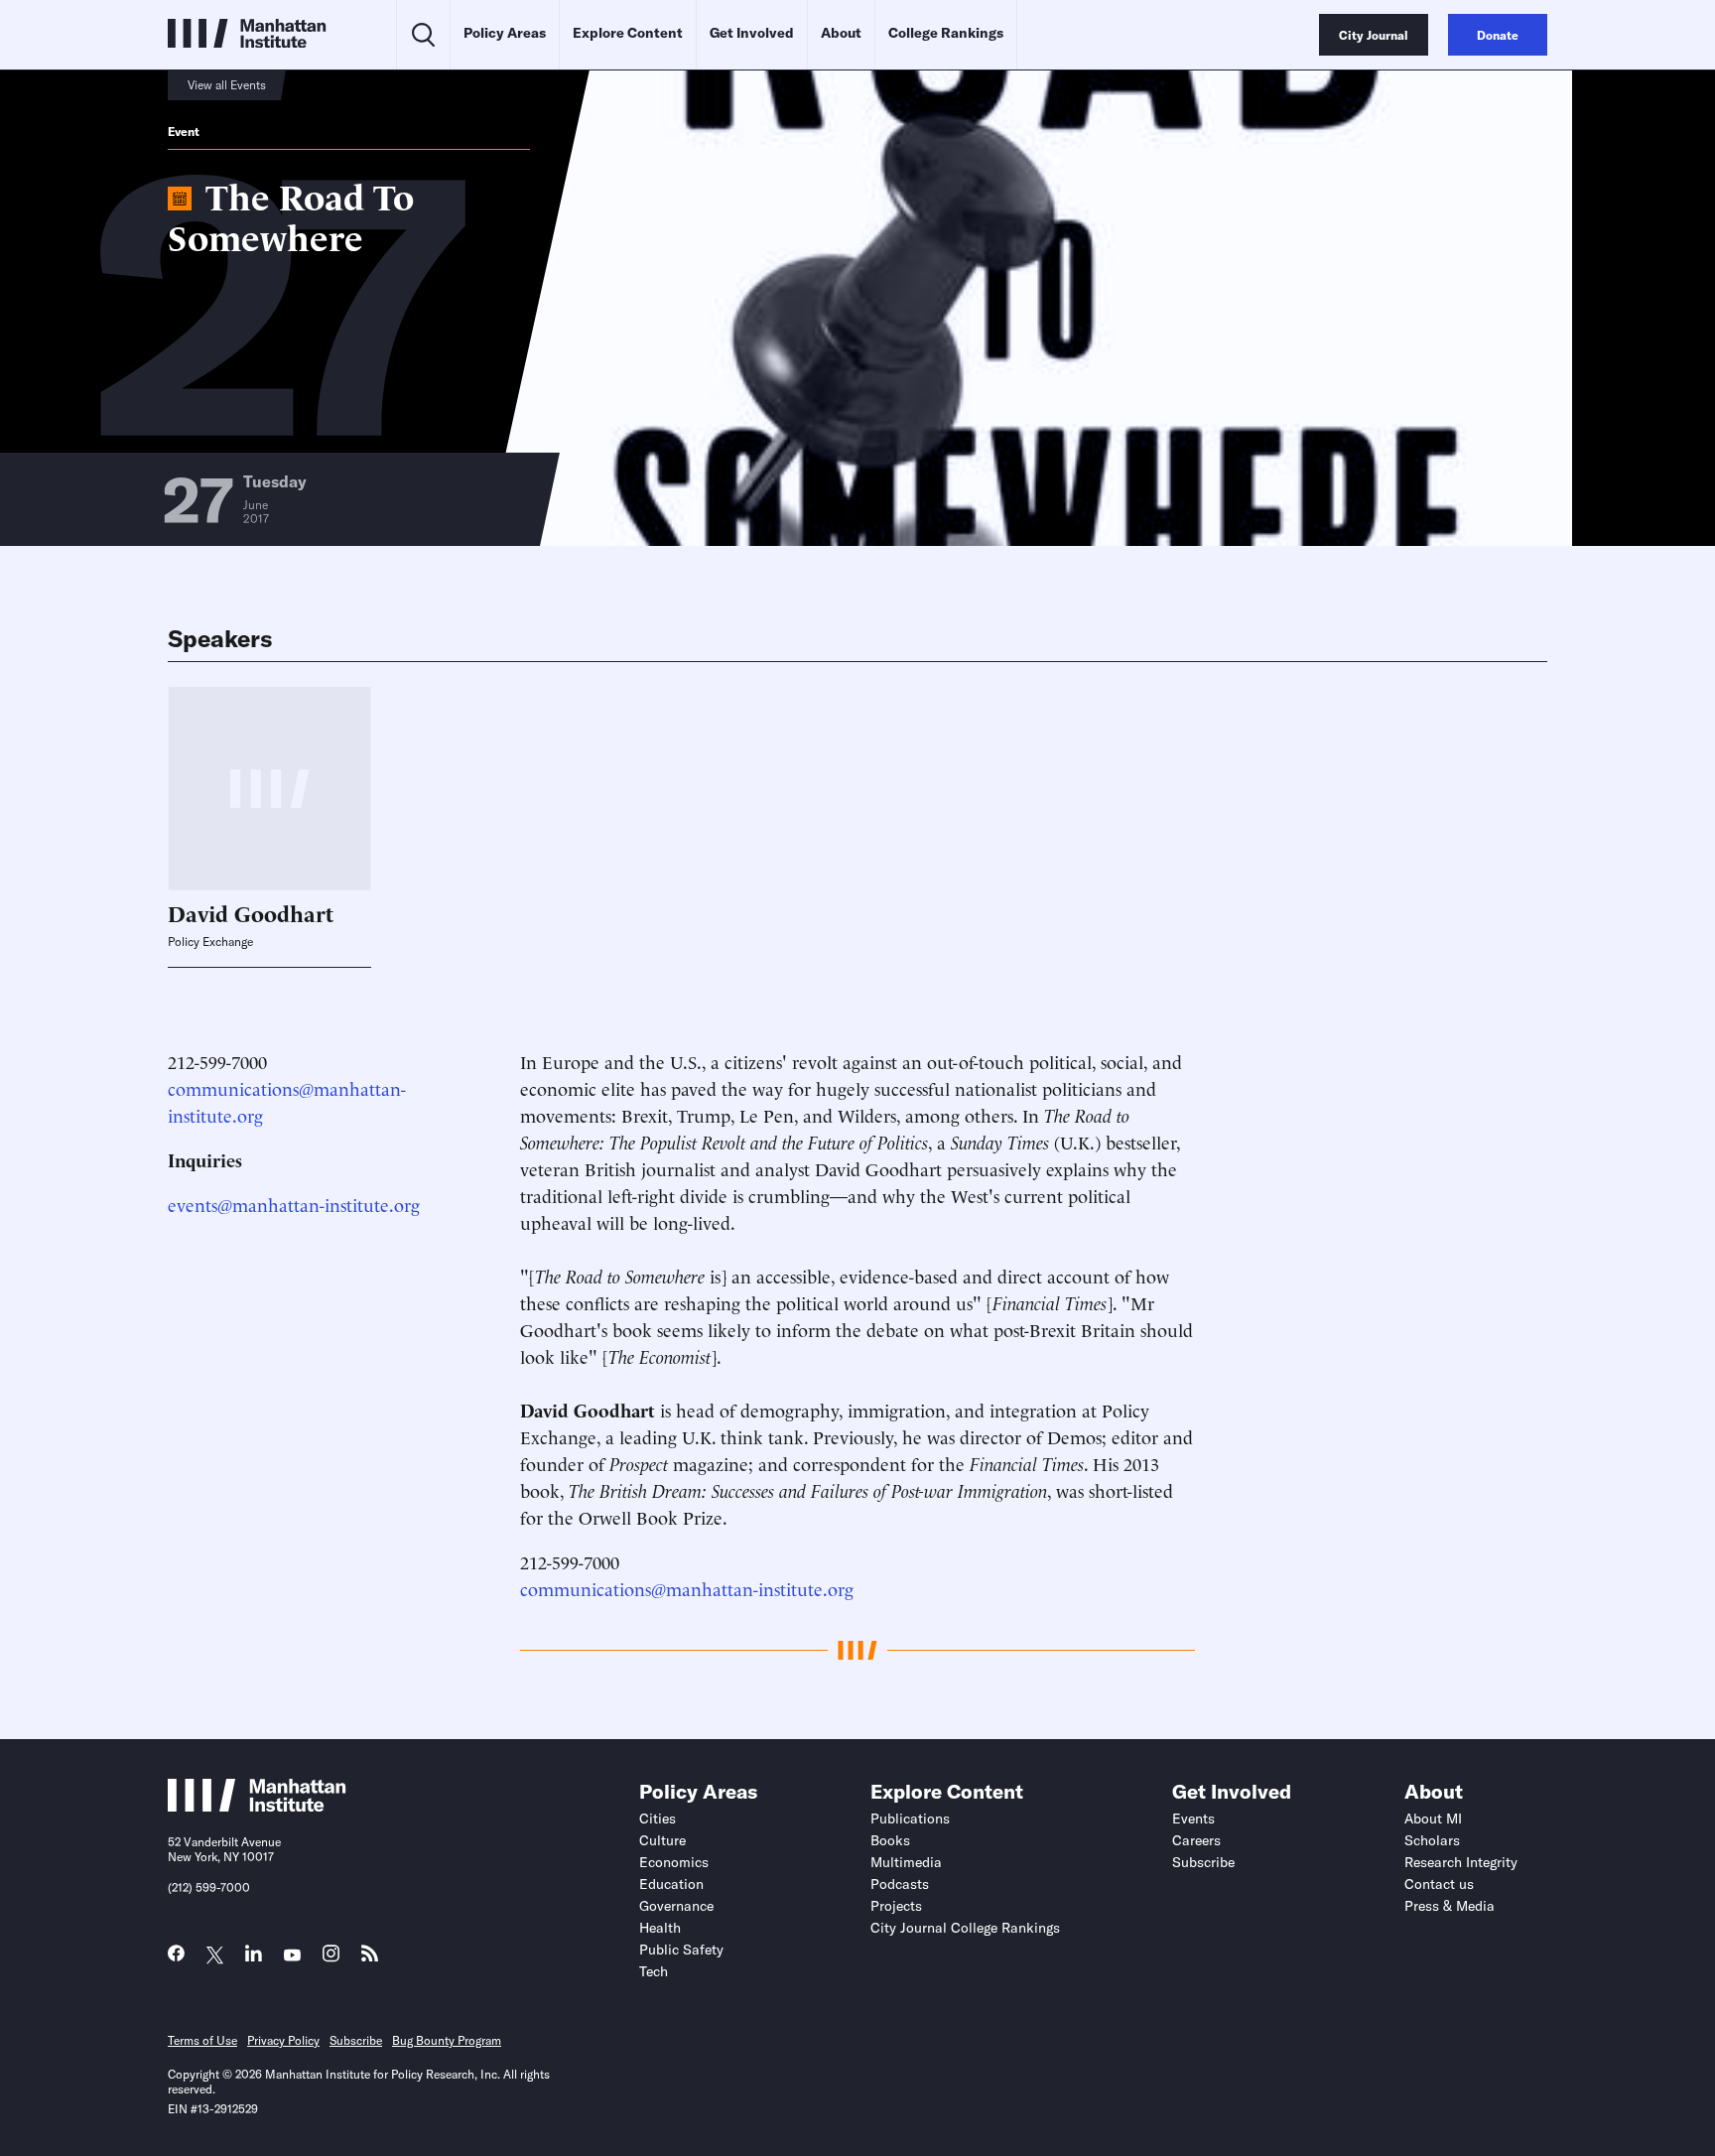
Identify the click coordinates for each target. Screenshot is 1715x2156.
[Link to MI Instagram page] (331, 1959)
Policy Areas (505, 33)
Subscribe (1203, 1862)
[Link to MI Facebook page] (176, 1958)
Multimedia (906, 1862)
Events (1193, 1819)
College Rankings (946, 33)
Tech (654, 1971)
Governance (676, 1906)
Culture (662, 1840)
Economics (674, 1862)
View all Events (227, 85)
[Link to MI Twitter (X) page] (215, 1956)
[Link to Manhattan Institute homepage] (257, 1806)
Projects (896, 1906)
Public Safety (681, 1950)
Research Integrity (1461, 1862)
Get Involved (752, 33)
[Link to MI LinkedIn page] (254, 1958)
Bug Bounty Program (447, 2040)
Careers (1196, 1840)
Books (890, 1840)
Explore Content (628, 33)
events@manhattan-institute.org (294, 1204)
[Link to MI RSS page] (370, 1958)
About (841, 33)
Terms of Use (202, 2040)
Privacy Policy (283, 2040)
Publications (910, 1819)
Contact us (1439, 1884)
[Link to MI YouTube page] (292, 1956)
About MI (1433, 1819)
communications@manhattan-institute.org (687, 1588)
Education (671, 1884)
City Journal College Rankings (965, 1928)
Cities (658, 1819)
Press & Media (1450, 1906)
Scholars (1432, 1840)
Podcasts (900, 1884)
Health (660, 1928)
